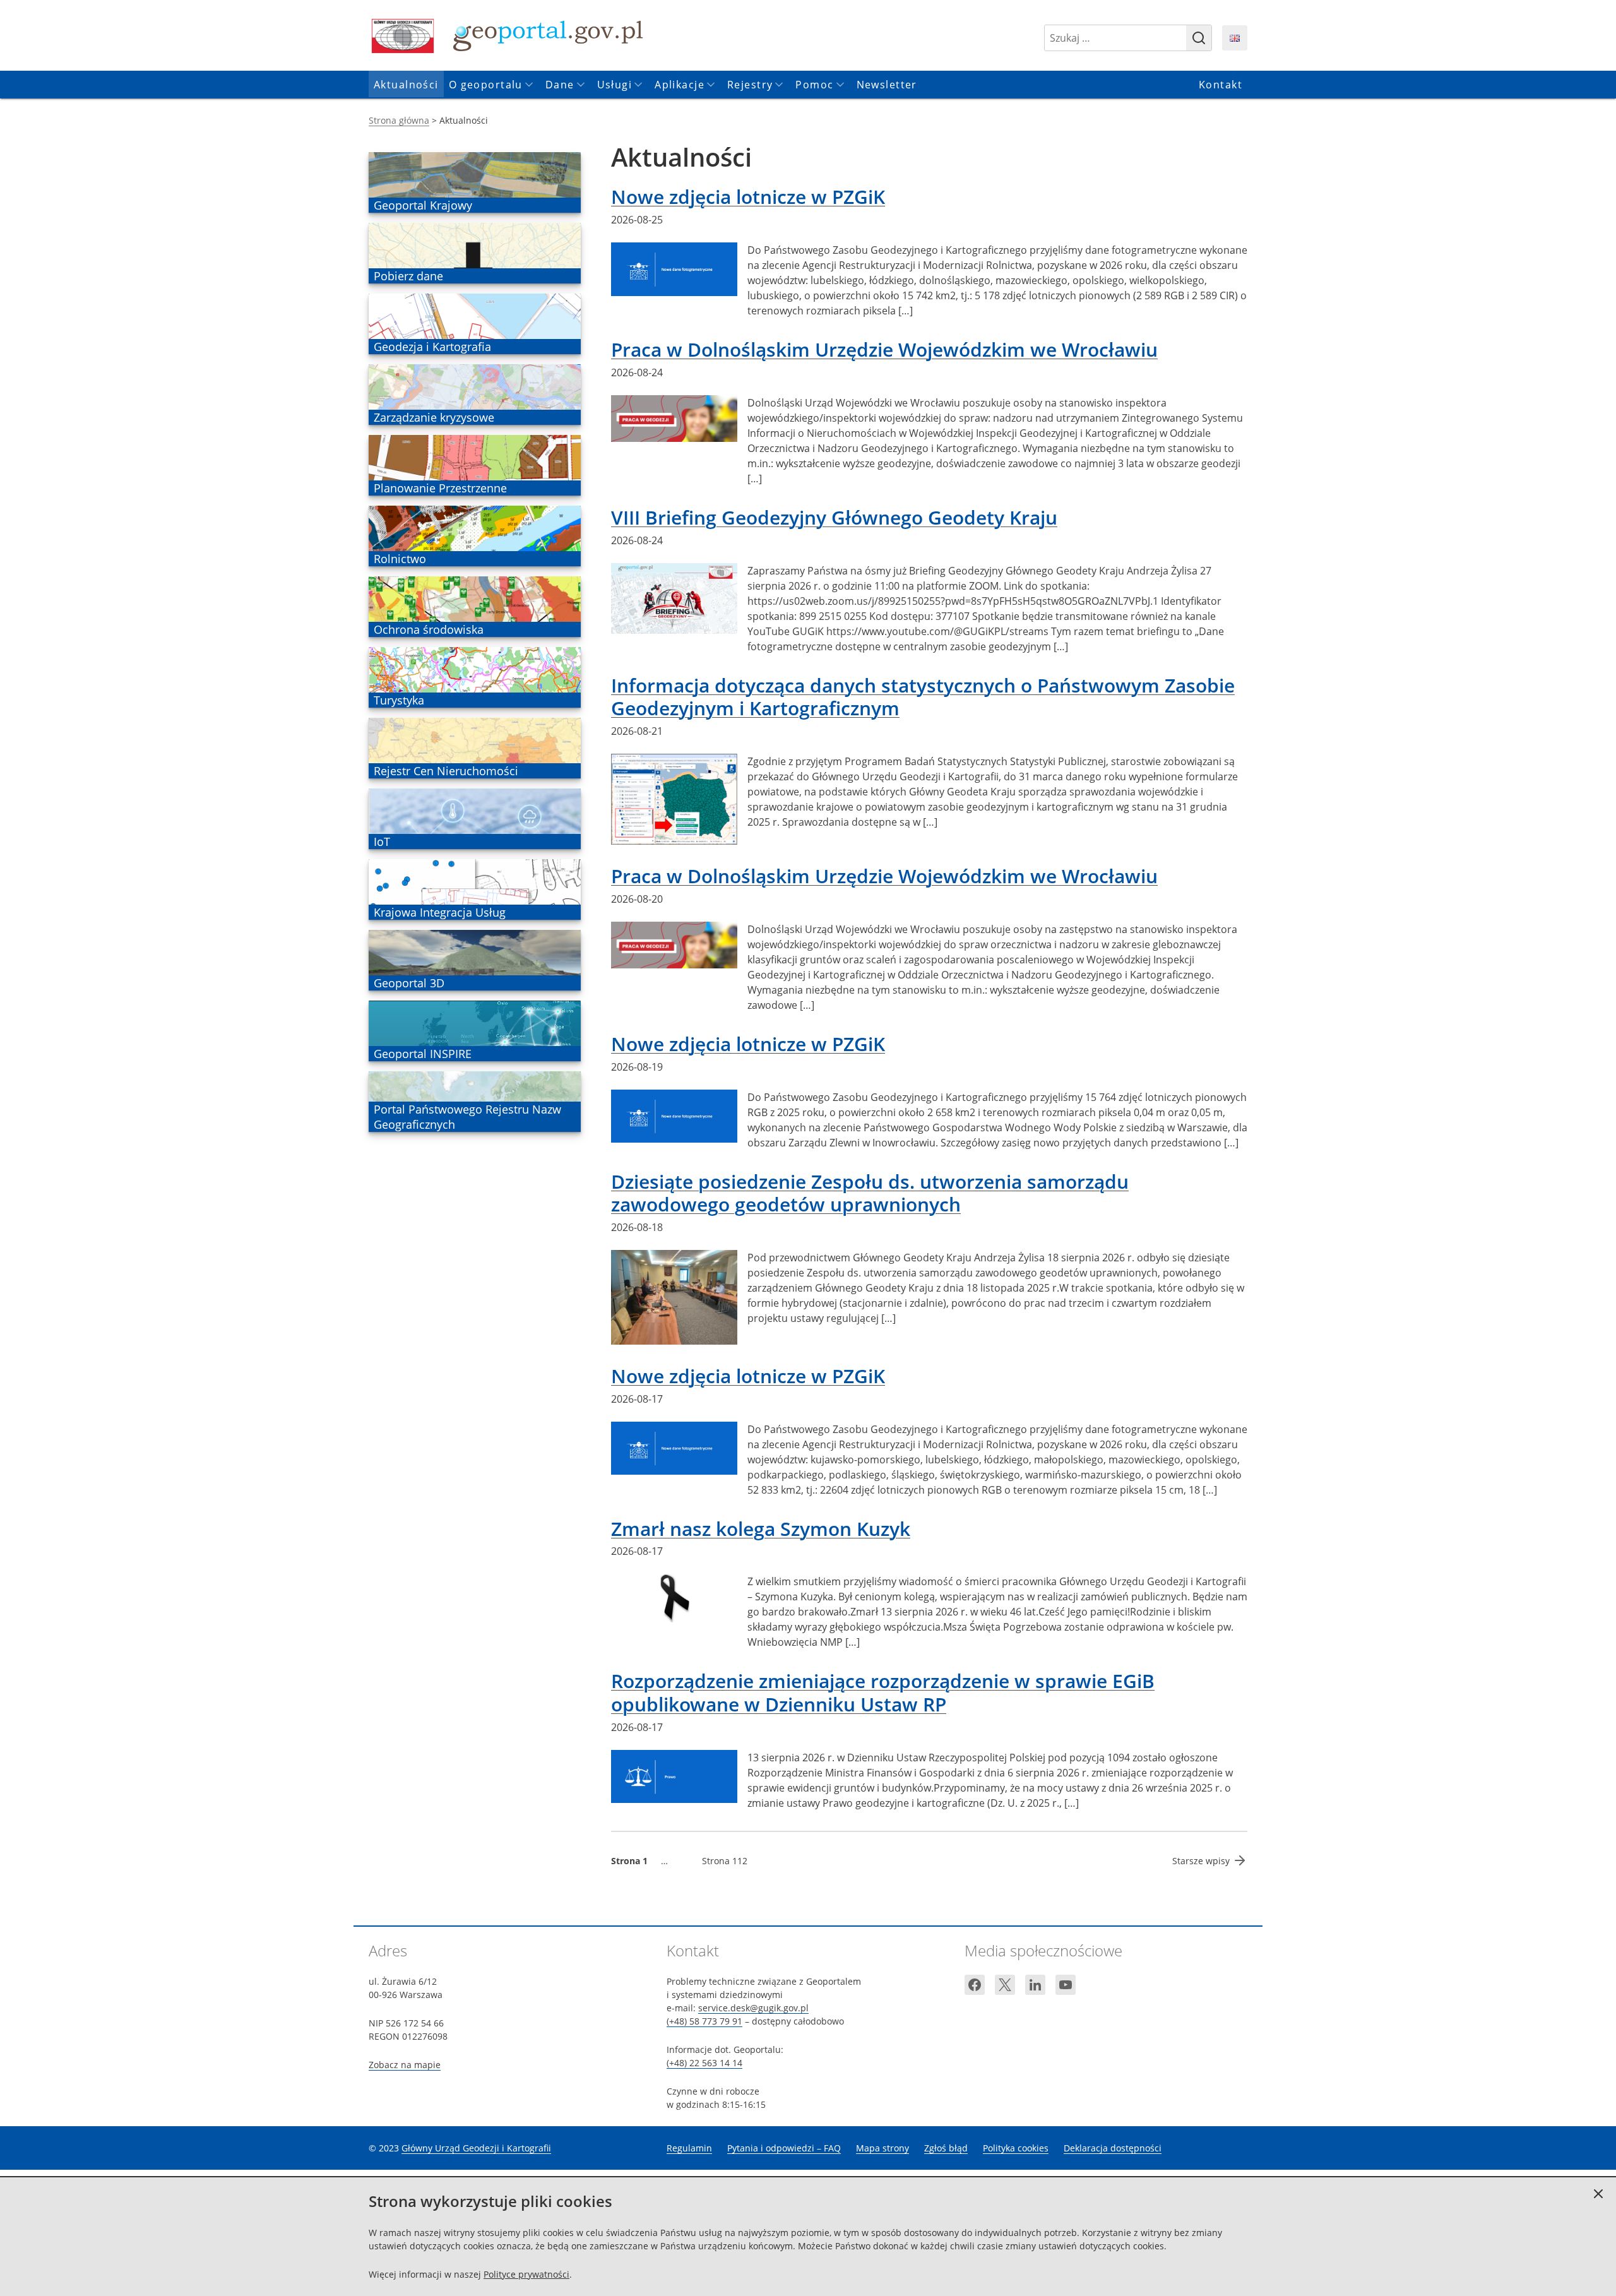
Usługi (615, 85)
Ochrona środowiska (428, 629)
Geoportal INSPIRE (422, 1054)
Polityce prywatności (526, 2274)
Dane (560, 85)
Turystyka (399, 700)
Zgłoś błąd (946, 2148)
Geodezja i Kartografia (432, 347)
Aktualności (406, 85)
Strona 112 (725, 1861)
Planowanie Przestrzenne (440, 488)
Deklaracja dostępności (1113, 2148)
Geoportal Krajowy (423, 205)
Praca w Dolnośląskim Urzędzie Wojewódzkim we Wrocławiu (884, 349)
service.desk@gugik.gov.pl (753, 2008)
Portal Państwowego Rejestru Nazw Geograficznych (467, 1117)
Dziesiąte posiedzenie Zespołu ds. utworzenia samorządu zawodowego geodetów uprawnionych (870, 1193)
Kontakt (1221, 85)
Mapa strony (882, 2148)
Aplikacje (680, 85)
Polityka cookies (1016, 2148)
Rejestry (750, 85)
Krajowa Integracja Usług (439, 912)
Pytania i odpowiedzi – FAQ (784, 2148)
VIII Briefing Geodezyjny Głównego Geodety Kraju (834, 517)
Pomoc (814, 85)
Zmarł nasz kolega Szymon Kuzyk (761, 1529)
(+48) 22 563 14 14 (704, 2063)
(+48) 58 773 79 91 (704, 2021)
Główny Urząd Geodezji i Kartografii (476, 2148)
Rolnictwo (400, 559)
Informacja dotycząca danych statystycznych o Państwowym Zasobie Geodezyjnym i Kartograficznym (923, 697)
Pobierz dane (408, 276)
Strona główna (399, 120)
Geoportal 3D (409, 983)
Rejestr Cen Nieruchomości (446, 771)
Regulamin (689, 2148)
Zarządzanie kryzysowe (434, 417)
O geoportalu (486, 85)
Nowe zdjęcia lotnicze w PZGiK (748, 197)
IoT (392, 842)
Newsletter (887, 85)
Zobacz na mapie (405, 2065)
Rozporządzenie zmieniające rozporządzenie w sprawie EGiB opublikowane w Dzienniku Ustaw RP (883, 1692)
